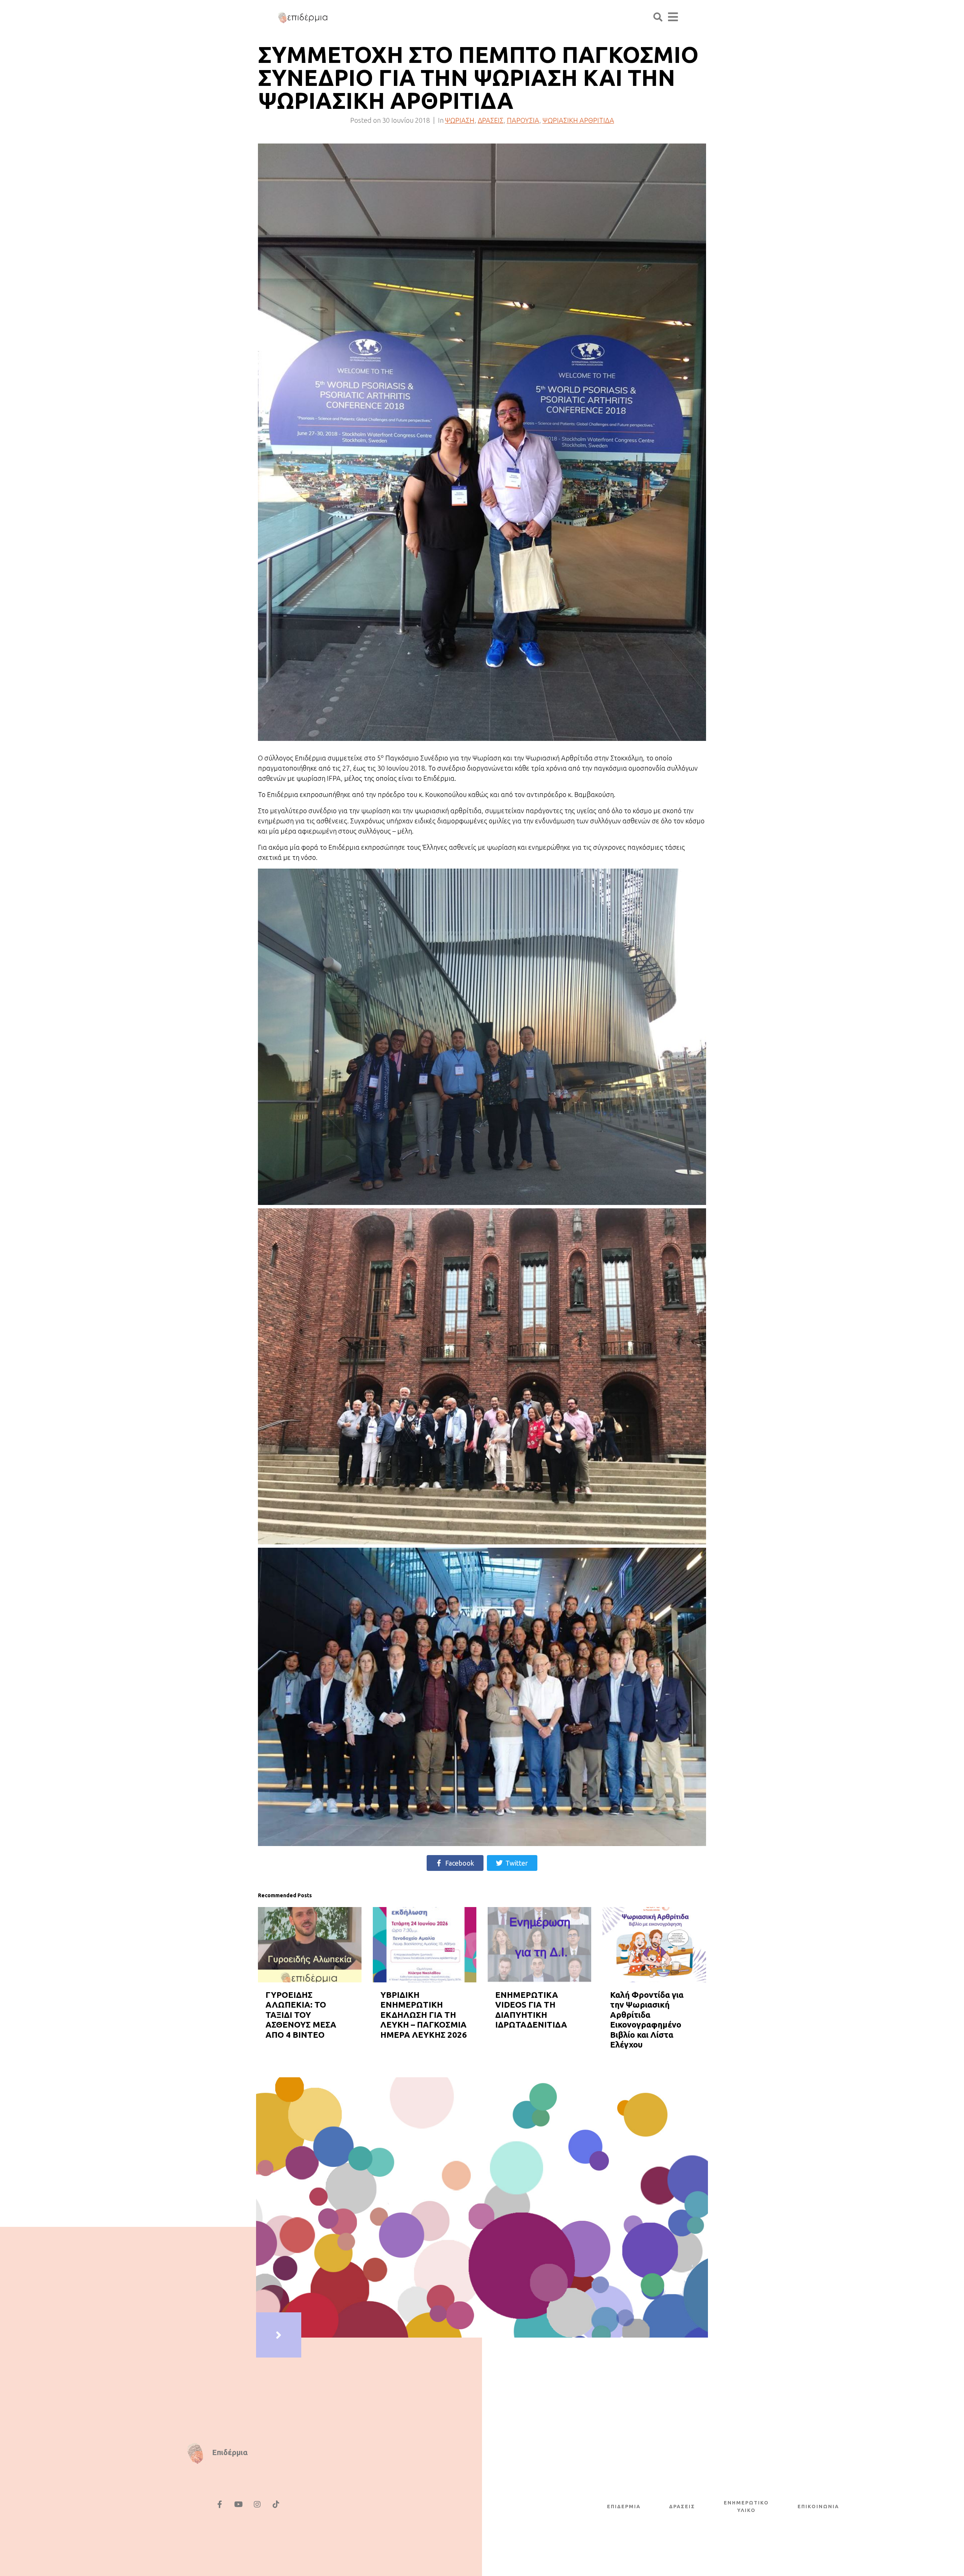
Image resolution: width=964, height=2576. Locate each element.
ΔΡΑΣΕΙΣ (491, 120)
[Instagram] (257, 2504)
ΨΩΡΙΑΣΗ (460, 120)
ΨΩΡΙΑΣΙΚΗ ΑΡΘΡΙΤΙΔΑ (578, 120)
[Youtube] (238, 2504)
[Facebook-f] (220, 2504)
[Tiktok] (276, 2504)
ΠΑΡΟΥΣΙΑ (523, 120)
